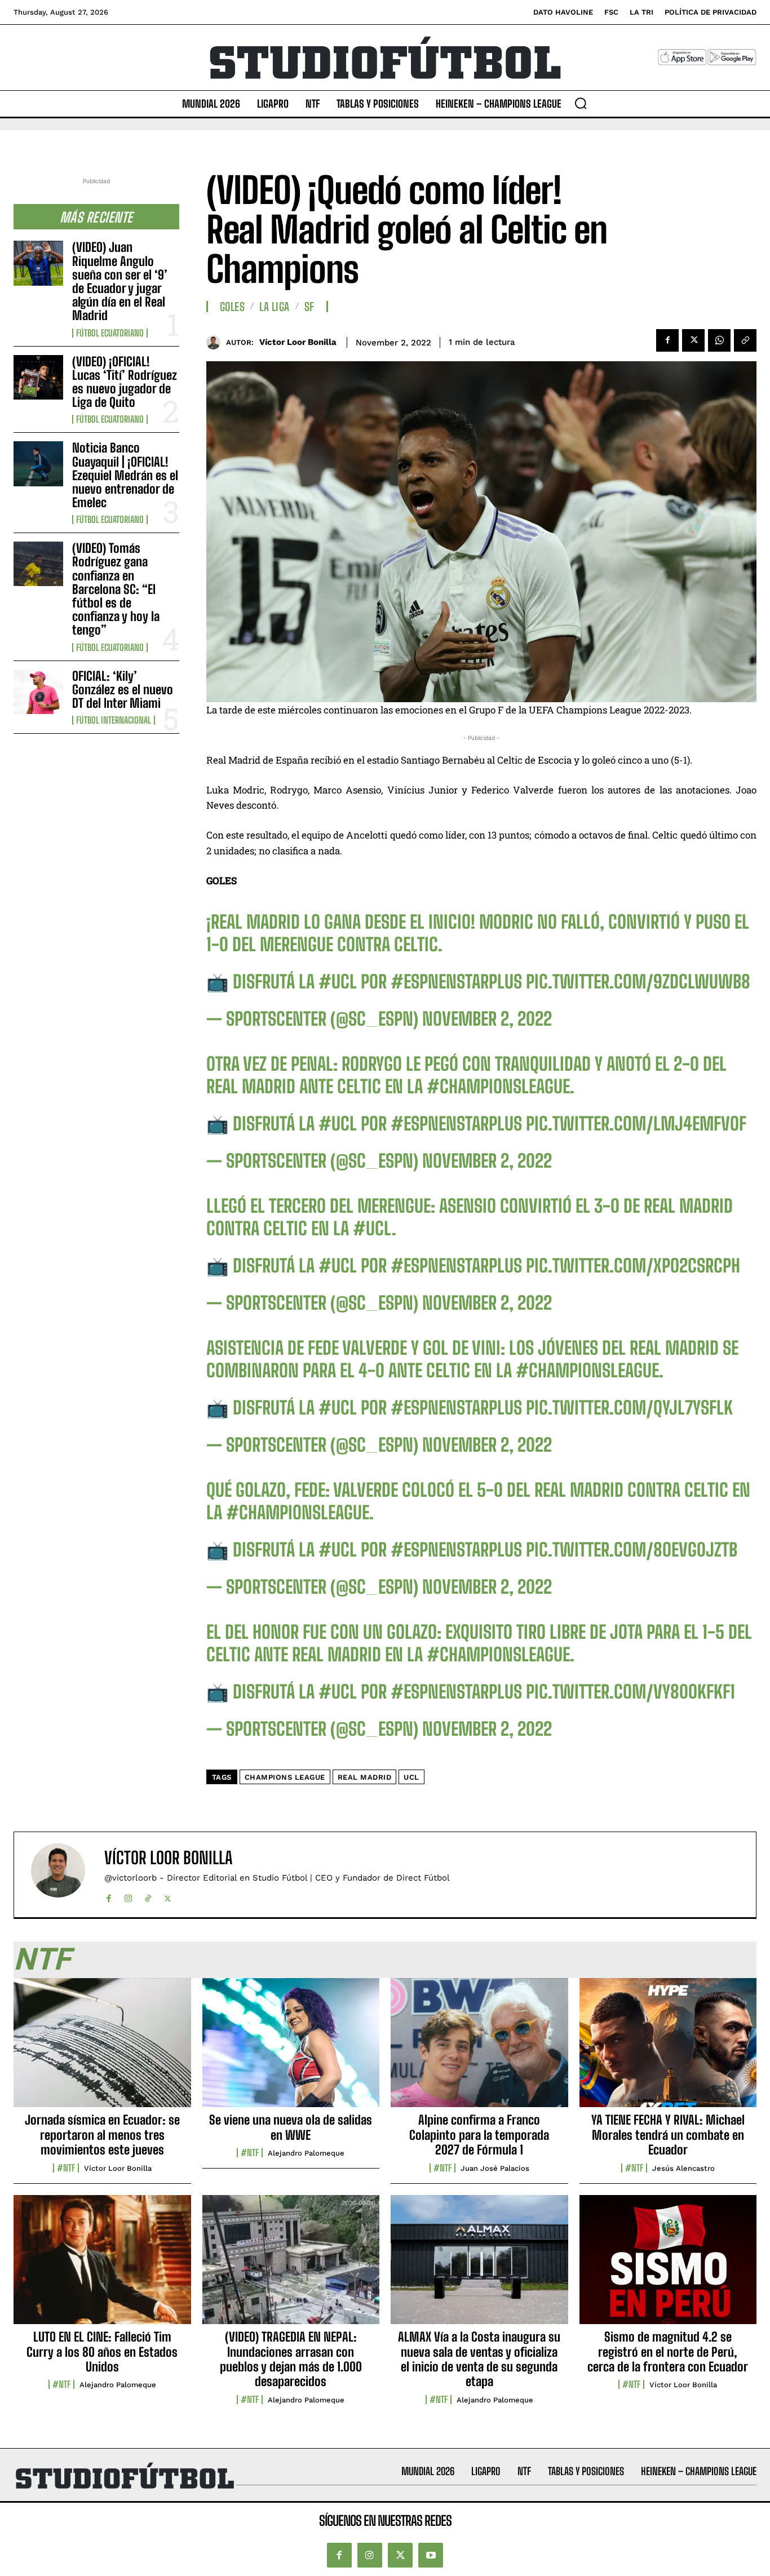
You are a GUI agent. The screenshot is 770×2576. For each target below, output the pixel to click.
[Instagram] (128, 1896)
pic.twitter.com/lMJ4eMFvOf (636, 1124)
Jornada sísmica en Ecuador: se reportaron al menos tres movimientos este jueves (102, 2135)
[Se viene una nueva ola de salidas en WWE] (291, 2049)
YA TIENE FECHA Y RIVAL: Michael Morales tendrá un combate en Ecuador (668, 2135)
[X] (693, 340)
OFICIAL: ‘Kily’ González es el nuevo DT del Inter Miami (123, 690)
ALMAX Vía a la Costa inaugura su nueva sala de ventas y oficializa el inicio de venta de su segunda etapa (479, 2359)
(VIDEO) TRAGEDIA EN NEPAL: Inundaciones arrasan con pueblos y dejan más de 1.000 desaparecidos (291, 2359)
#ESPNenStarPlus (456, 982)
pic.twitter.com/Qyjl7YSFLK (629, 1408)
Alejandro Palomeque (306, 2153)
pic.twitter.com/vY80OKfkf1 (630, 1692)
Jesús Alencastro (683, 2168)
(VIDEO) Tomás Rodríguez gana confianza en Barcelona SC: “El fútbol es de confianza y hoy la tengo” (116, 589)
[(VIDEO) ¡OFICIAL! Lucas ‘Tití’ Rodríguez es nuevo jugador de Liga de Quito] (38, 377)
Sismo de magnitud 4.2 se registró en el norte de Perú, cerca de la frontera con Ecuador (668, 2352)
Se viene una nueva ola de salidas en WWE (291, 2127)
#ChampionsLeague (498, 1087)
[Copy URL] (745, 340)
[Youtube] (431, 2555)
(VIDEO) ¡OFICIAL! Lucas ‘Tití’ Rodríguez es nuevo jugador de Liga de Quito (125, 382)
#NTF (66, 2168)
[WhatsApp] (719, 340)
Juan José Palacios (495, 2168)
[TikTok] (148, 1896)
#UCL (338, 982)
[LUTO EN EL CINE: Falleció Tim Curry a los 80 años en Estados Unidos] (102, 2266)
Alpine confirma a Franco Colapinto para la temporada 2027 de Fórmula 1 (479, 2135)
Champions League (285, 1777)
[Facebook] (667, 340)
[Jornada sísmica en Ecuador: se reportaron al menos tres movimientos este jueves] (102, 2049)
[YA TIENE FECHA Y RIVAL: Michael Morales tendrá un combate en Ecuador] (668, 2049)
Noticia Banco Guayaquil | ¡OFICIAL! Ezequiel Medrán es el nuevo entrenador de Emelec (125, 475)
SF (309, 307)
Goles (233, 307)
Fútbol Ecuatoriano (110, 333)
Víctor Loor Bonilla (298, 342)
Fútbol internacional (114, 720)
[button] (581, 103)
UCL (411, 1777)
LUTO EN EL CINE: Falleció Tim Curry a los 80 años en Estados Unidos (102, 2352)
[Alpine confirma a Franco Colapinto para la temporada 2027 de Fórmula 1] (479, 2049)
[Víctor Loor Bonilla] (216, 342)
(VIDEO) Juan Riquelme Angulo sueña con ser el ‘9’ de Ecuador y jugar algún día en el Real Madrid (120, 281)
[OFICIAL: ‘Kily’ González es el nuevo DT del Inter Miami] (38, 692)
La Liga (275, 307)
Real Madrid (365, 1777)
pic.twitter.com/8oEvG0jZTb (632, 1550)
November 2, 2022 (487, 1019)
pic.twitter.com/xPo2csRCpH (633, 1266)
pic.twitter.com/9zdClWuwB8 (638, 982)
